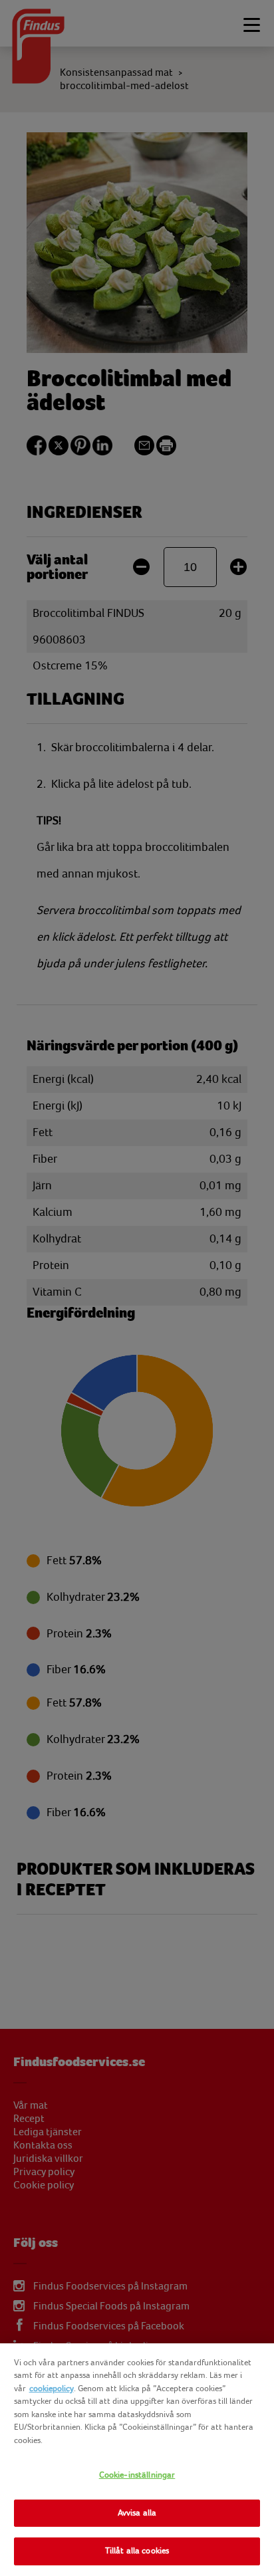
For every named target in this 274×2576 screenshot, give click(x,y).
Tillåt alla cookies (137, 2551)
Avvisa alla (137, 2513)
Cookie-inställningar (137, 2475)
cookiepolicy (52, 2389)
